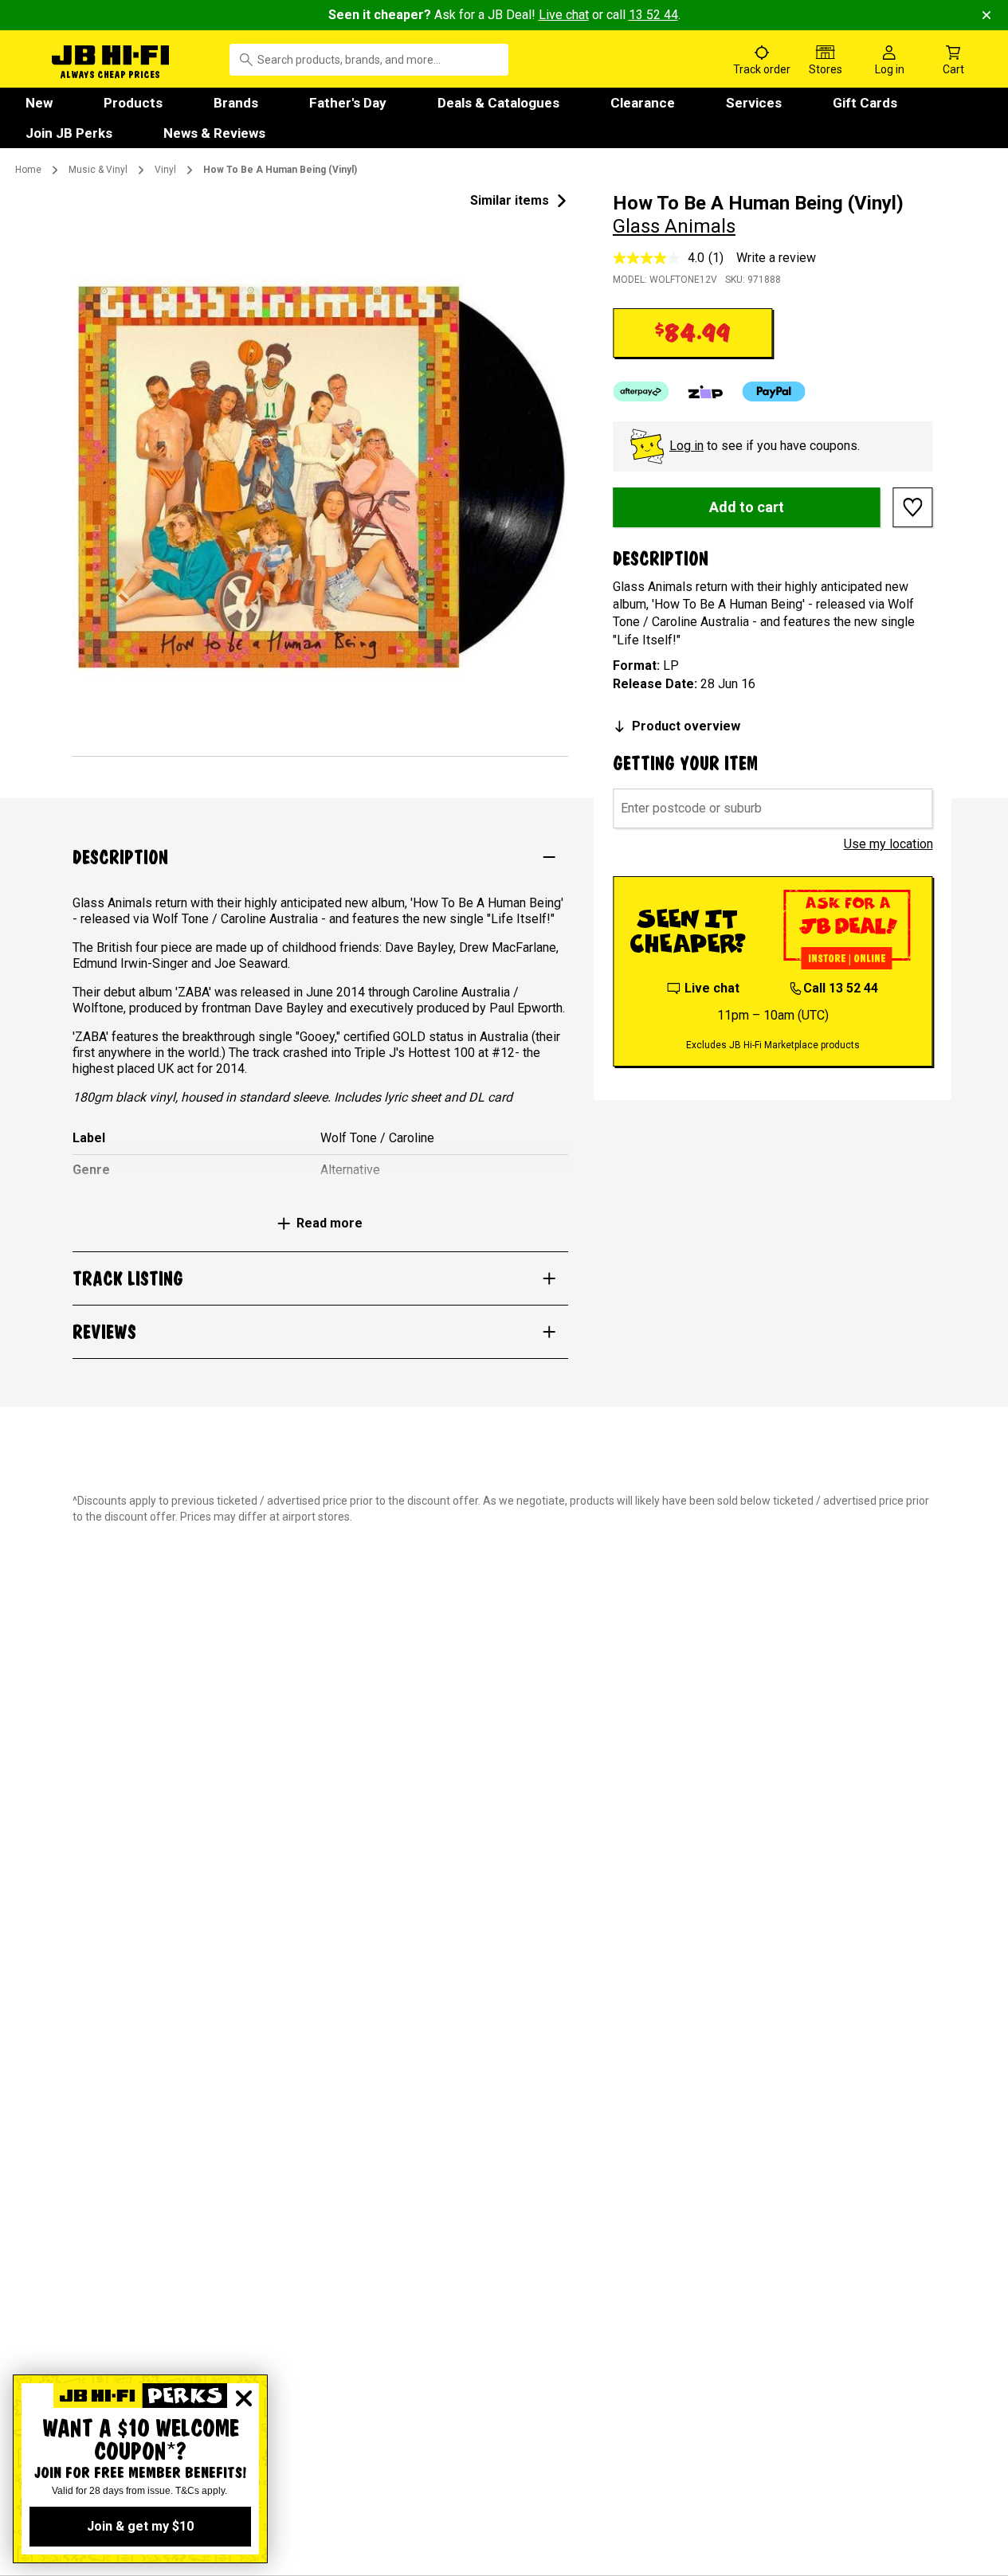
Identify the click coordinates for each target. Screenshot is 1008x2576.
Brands (236, 103)
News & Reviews (214, 133)
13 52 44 (653, 15)
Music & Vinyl (98, 170)
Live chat (564, 15)
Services (754, 103)
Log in (686, 446)
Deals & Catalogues (498, 103)
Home (28, 170)
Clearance (643, 103)
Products (133, 103)
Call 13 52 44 (841, 988)
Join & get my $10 (140, 2526)
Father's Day (348, 103)
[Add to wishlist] (913, 507)
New (39, 103)
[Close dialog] (244, 2398)
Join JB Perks (69, 133)
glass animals (674, 226)
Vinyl (165, 170)
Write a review (776, 258)
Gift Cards (865, 103)
